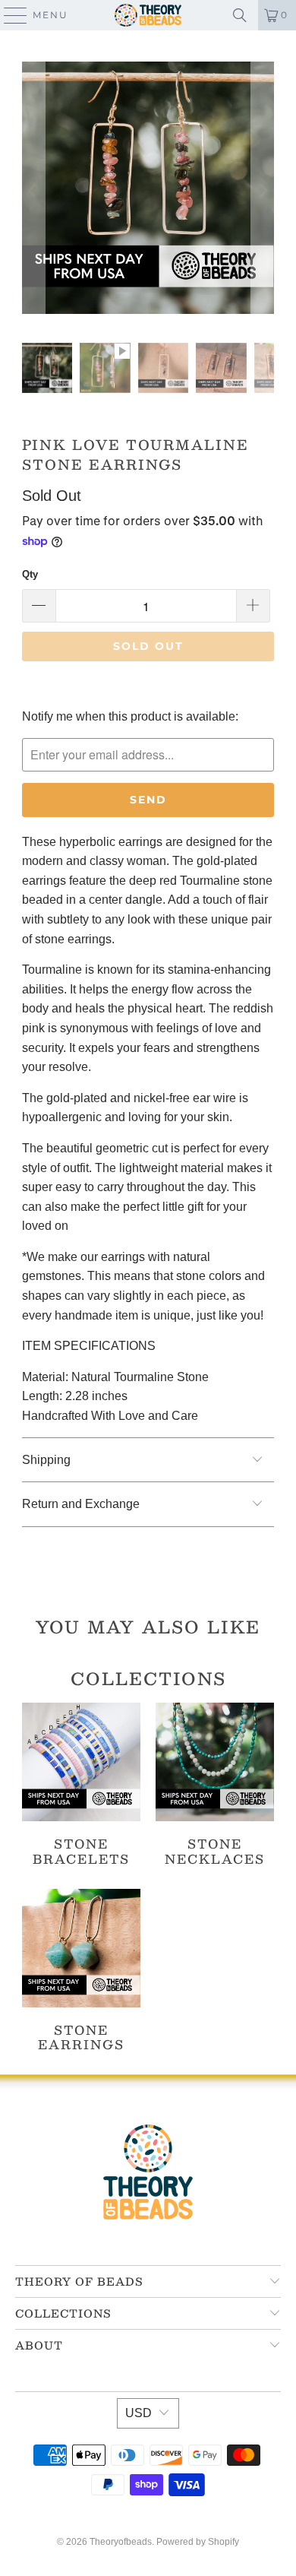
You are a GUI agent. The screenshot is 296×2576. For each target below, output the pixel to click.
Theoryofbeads (121, 2542)
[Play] (148, 191)
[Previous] (33, 191)
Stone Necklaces (215, 1784)
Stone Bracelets (81, 1784)
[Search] (240, 15)
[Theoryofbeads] (148, 15)
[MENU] (9, 15)
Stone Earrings (81, 1970)
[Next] (263, 191)
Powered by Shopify (198, 2542)
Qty (30, 574)
